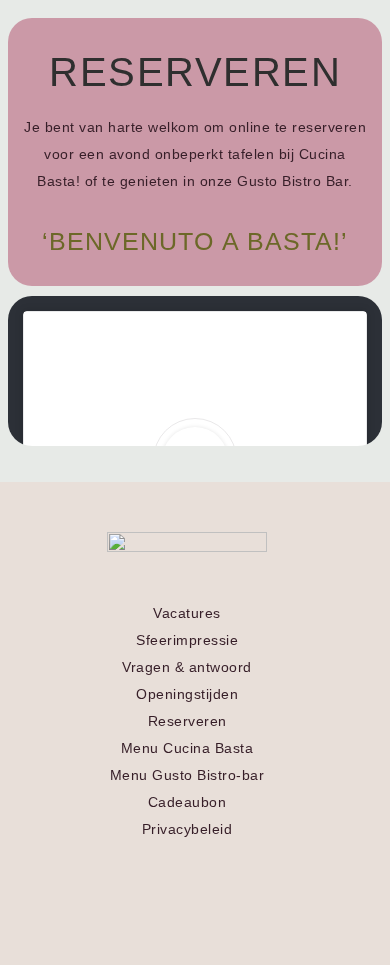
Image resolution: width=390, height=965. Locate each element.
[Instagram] (206, 864)
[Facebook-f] (168, 864)
